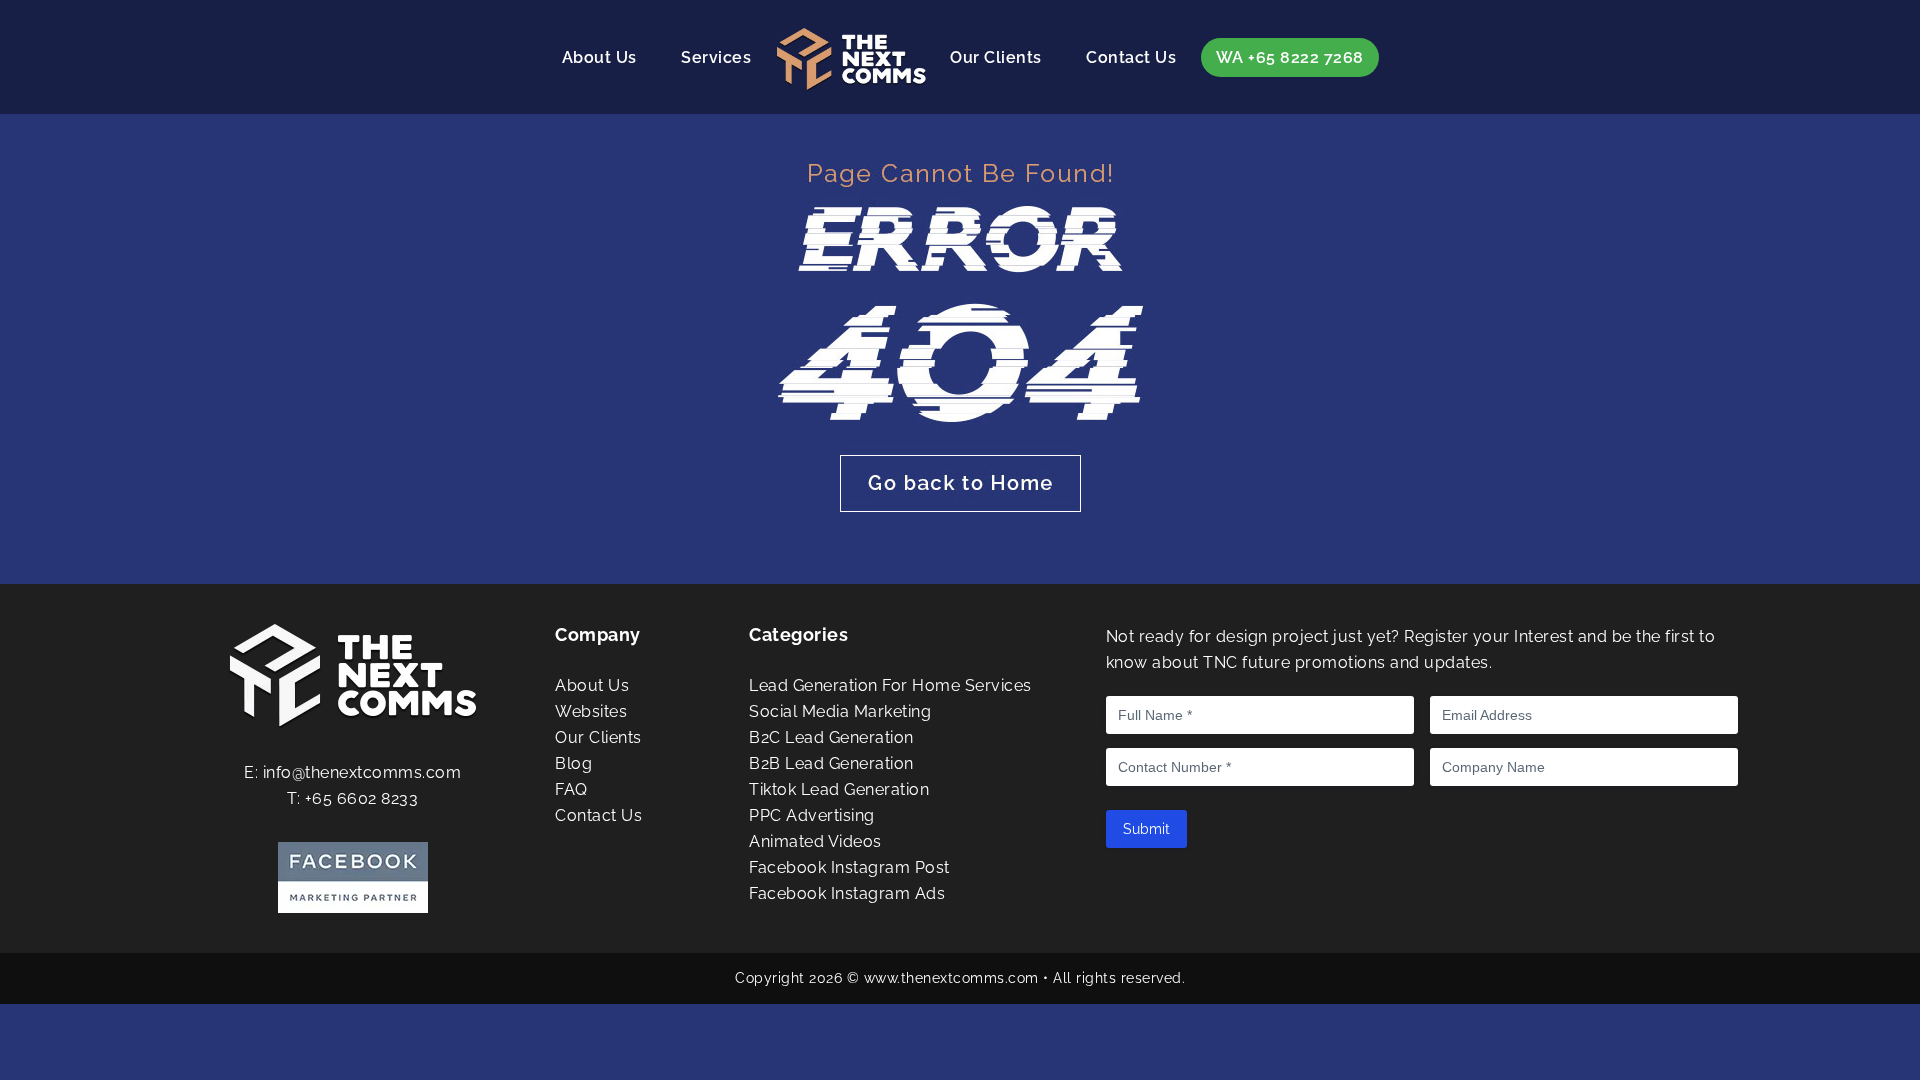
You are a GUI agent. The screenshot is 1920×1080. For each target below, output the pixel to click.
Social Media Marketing (840, 711)
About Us (599, 57)
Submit (1146, 829)
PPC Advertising (812, 815)
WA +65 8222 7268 (1290, 57)
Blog (573, 763)
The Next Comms (851, 60)
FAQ (571, 789)
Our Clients (996, 57)
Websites (591, 711)
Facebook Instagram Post (849, 867)
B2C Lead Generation (831, 737)
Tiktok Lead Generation (839, 789)
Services (716, 57)
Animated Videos (815, 841)
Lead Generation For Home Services (890, 685)
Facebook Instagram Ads (847, 893)
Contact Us (1131, 57)
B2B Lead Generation (831, 763)
